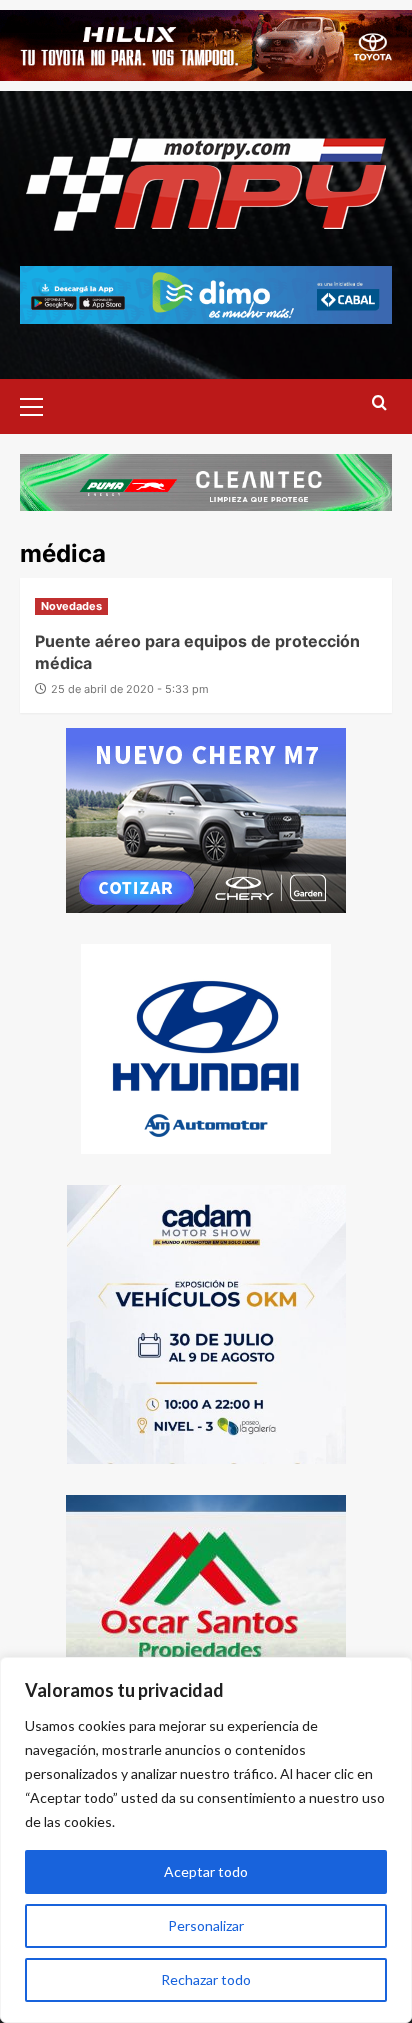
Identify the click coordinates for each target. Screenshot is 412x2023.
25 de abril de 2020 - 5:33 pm (130, 689)
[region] (206, 1840)
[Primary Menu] (40, 404)
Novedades (71, 606)
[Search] (379, 403)
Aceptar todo (206, 1871)
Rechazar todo (206, 1979)
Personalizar (206, 1925)
